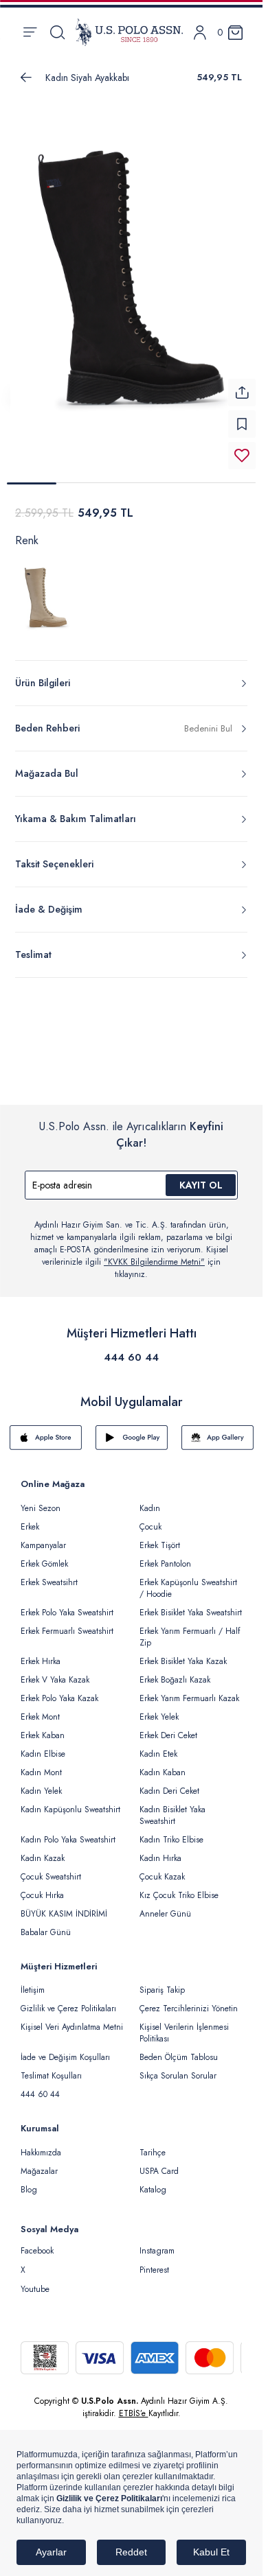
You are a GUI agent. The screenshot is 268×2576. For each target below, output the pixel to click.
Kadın (150, 1508)
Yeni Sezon (41, 1508)
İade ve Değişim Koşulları (65, 2057)
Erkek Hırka (41, 1661)
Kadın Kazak (43, 1858)
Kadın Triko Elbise (171, 1840)
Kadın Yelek (41, 1791)
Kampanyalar (43, 1545)
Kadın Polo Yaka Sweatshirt (68, 1840)
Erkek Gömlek (44, 1564)
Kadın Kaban (163, 1772)
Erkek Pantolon (165, 1564)
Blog (29, 2190)
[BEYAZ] (47, 602)
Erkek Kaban (43, 1735)
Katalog (153, 2190)
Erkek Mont (40, 1717)
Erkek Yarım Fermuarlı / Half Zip (190, 1637)
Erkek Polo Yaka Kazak (59, 1698)
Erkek (30, 1527)
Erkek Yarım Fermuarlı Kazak (189, 1698)
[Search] (57, 32)
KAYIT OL (201, 1185)
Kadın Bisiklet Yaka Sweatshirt (172, 1815)
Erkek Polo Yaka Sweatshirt (67, 1613)
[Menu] (30, 32)
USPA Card (159, 2171)
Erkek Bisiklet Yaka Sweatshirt (191, 1613)
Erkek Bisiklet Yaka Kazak (183, 1661)
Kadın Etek (158, 1754)
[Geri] (26, 78)
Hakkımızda (41, 2153)
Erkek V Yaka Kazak (55, 1680)
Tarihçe (153, 2153)
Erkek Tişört (160, 1545)
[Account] (200, 33)
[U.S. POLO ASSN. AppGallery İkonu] (217, 1438)
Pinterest (154, 2270)
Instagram (157, 2251)
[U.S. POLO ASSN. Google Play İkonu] (132, 1438)
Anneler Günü (165, 1914)
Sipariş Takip (162, 1990)
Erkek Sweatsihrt (49, 1582)
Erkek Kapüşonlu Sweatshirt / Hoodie (188, 1588)
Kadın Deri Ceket (169, 1791)
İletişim (33, 1990)
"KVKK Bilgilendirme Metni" (154, 1262)
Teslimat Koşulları (51, 2076)
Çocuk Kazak (162, 1877)
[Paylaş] (242, 393)
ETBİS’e (134, 2413)
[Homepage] (129, 32)
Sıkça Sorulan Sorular (178, 2076)
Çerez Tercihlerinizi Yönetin (189, 2009)
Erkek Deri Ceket (168, 1735)
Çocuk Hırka (42, 1895)
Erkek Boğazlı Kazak (175, 1680)
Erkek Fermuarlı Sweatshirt (67, 1631)
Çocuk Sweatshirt (51, 1877)
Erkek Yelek (159, 1717)
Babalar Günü (46, 1932)
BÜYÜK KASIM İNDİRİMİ (64, 1914)
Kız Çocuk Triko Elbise (179, 1895)
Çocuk (150, 1527)
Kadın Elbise (43, 1754)
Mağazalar (39, 2171)
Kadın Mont (41, 1772)
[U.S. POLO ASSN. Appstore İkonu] (46, 1438)
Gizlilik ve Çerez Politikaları (68, 2009)
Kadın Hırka (160, 1858)
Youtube (35, 2289)
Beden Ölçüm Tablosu (179, 2057)
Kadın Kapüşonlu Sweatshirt (70, 1810)
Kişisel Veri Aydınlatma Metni (72, 2027)
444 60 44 (131, 1357)
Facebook (37, 2251)
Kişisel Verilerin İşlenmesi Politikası (184, 2033)
